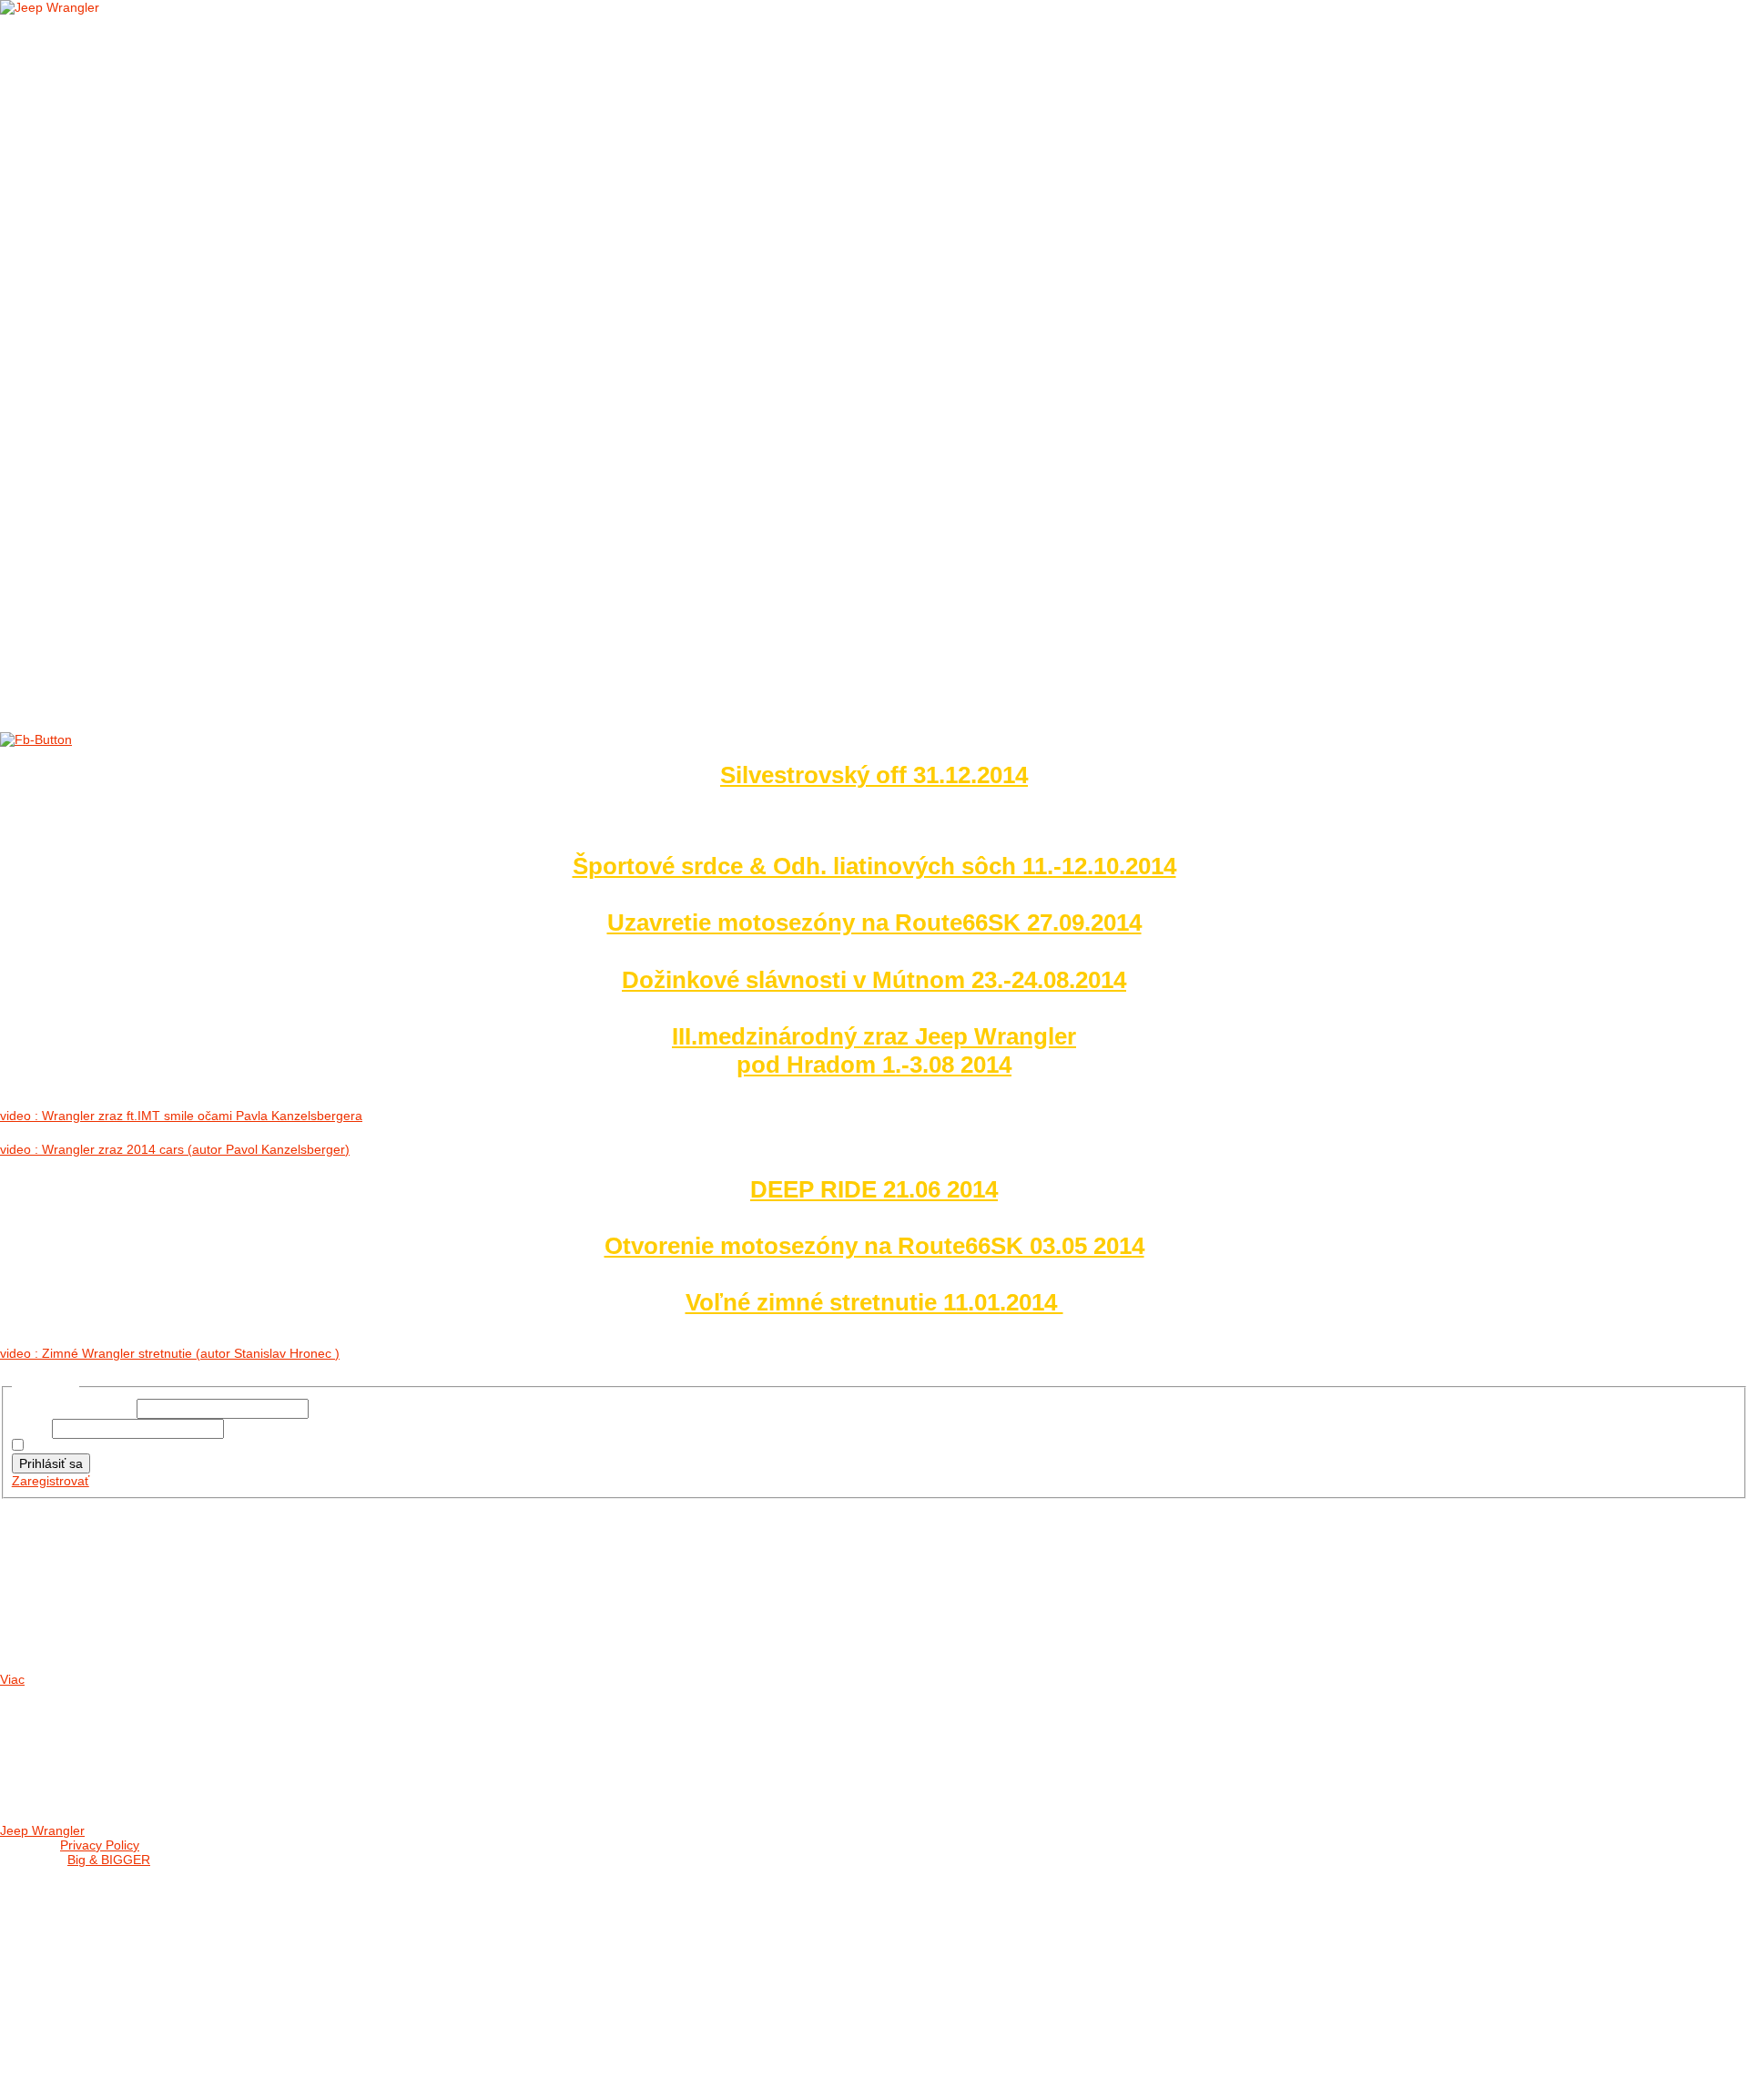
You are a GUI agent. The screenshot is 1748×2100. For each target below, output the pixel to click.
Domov (50, 21)
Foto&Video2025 (107, 147)
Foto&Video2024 (107, 168)
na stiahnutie (100, 105)
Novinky (81, 84)
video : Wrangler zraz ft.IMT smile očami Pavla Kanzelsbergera (181, 1116)
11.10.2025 (56, 1598)
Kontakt (55, 650)
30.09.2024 (56, 1632)
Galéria (53, 126)
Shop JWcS (63, 1916)
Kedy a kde (63, 1874)
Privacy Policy (100, 1845)
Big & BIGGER (109, 1860)
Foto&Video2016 (107, 336)
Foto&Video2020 (107, 252)
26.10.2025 (56, 1563)
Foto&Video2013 (107, 398)
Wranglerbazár (81, 1937)
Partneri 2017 (99, 566)
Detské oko (94, 461)
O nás (46, 42)
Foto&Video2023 (107, 189)
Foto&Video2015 (107, 357)
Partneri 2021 (99, 503)
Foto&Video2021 (107, 231)
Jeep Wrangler (42, 1830)
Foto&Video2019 (107, 273)
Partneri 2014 (99, 629)
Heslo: (32, 1429)
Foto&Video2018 (107, 294)
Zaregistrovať (51, 1481)
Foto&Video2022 (107, 210)
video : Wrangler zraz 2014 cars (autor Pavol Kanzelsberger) (175, 1149)
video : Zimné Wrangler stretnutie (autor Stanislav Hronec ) (170, 1353)
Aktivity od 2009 (107, 440)
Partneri (57, 482)
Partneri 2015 (99, 608)
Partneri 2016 (99, 587)
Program (58, 1895)
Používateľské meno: (74, 1409)
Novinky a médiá (80, 63)
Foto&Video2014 (107, 377)
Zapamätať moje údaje (93, 1446)
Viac (12, 1679)
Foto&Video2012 (107, 419)
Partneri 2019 (99, 524)
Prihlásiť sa (51, 1463)
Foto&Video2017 (107, 315)
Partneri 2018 (99, 545)
